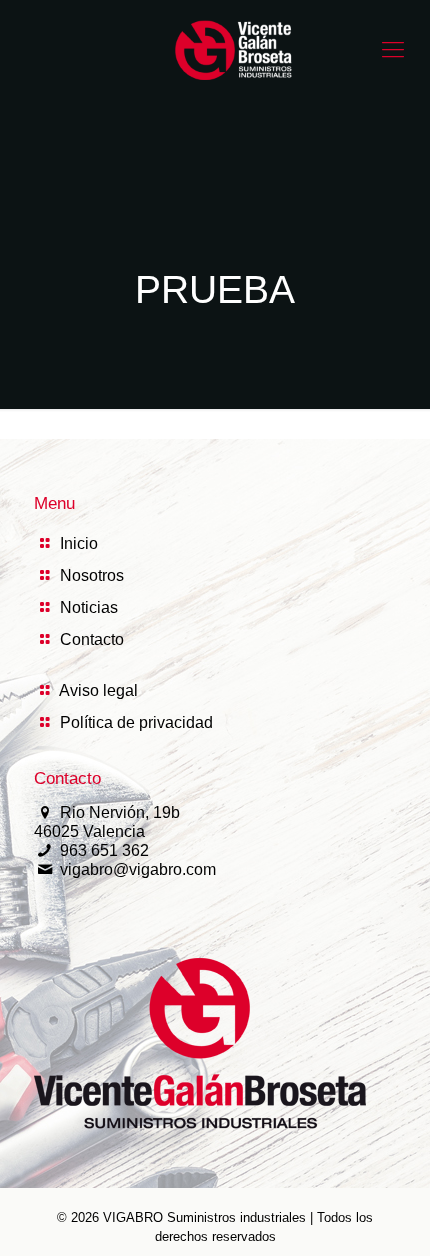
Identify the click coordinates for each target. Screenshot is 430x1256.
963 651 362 (104, 850)
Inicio (79, 543)
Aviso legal (98, 690)
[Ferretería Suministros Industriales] (235, 50)
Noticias (89, 607)
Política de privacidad (136, 722)
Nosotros (92, 575)
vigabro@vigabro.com (138, 869)
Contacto (92, 639)
